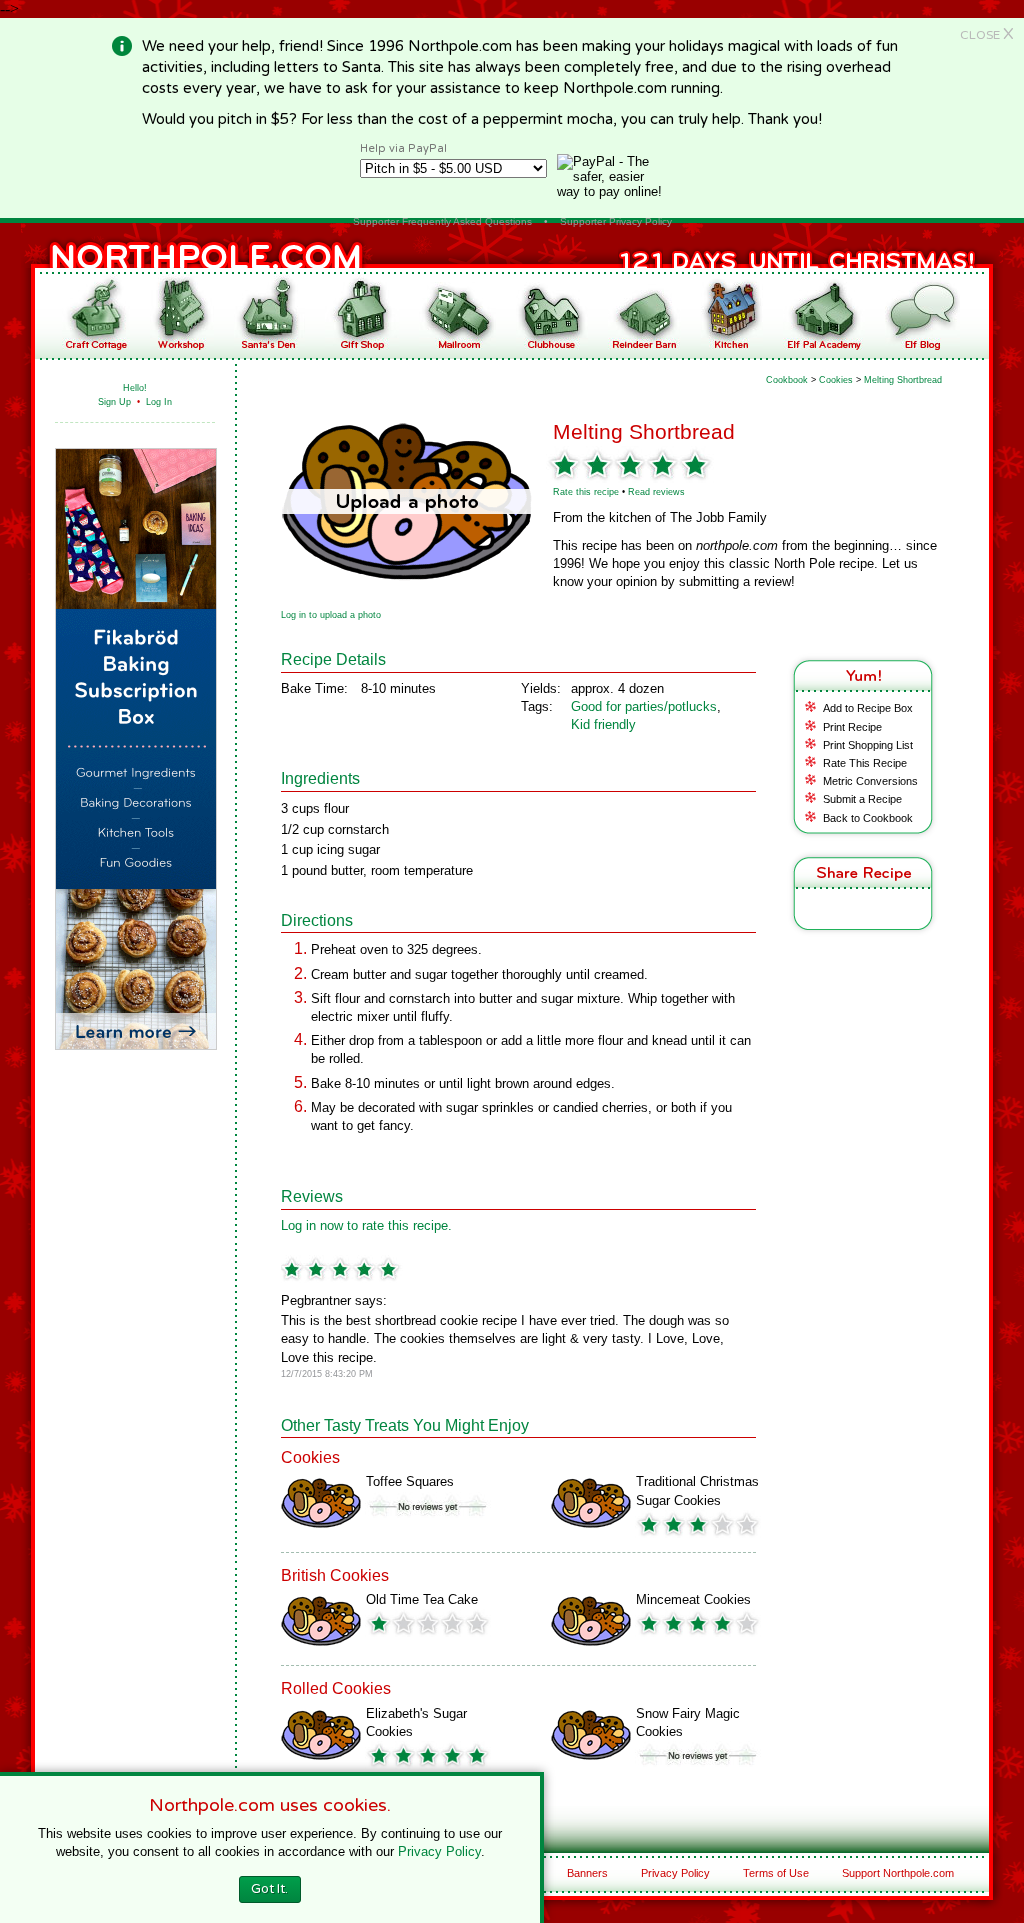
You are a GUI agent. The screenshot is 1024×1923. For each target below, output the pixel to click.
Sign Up (114, 402)
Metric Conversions (870, 781)
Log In (159, 402)
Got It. (269, 1889)
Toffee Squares (410, 1481)
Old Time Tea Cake (422, 1599)
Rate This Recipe (865, 763)
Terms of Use (776, 1873)
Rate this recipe (586, 492)
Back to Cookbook (868, 818)
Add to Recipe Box (868, 708)
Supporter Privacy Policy (616, 221)
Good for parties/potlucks (644, 706)
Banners (587, 1873)
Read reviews (656, 492)
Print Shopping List (868, 745)
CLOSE (987, 35)
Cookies (836, 380)
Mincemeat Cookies (693, 1599)
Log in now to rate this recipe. (366, 1225)
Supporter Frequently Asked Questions (442, 221)
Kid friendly (603, 724)
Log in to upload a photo (331, 615)
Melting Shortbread (903, 380)
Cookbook (787, 380)
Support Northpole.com (898, 1873)
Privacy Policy (675, 1873)
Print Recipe (852, 727)
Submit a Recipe (862, 799)
